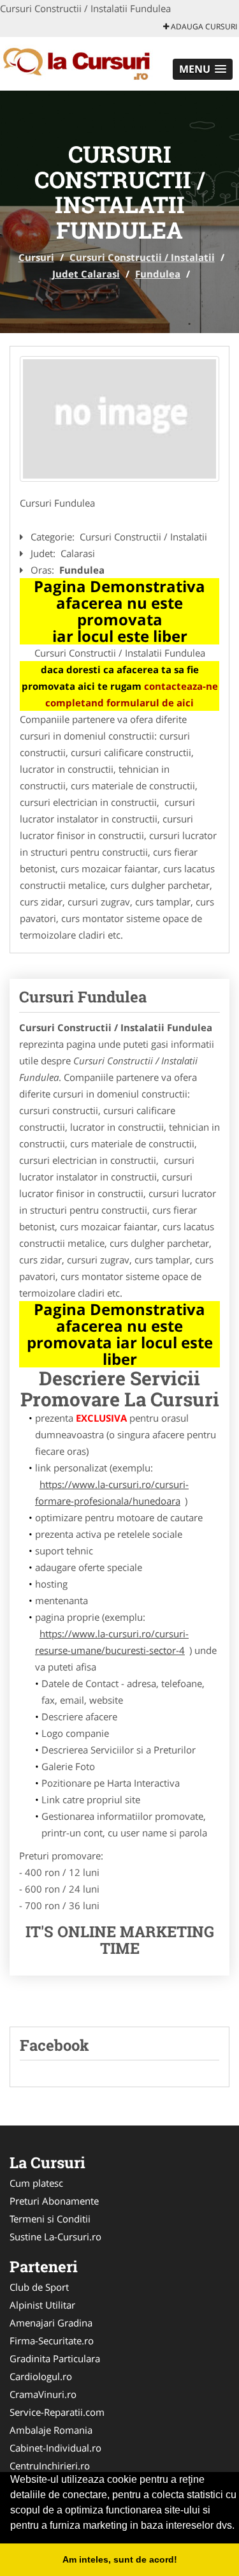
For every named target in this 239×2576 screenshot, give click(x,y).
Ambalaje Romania (51, 2430)
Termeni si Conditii (50, 2219)
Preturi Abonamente (54, 2201)
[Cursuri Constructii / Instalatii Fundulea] (119, 419)
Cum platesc (36, 2183)
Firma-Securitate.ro (52, 2341)
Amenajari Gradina (51, 2323)
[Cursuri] (84, 63)
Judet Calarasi (86, 274)
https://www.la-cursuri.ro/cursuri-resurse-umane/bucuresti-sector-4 (112, 1642)
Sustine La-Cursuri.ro (55, 2237)
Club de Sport (39, 2287)
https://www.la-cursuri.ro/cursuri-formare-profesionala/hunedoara (112, 1493)
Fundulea (158, 274)
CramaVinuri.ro (43, 2394)
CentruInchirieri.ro (50, 2466)
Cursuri (36, 257)
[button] (203, 69)
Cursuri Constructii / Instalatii (142, 257)
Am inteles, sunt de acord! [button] (120, 2559)
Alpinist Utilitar (42, 2305)
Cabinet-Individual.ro (55, 2448)
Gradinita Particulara (55, 2358)
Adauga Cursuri (203, 26)
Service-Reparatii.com (57, 2412)
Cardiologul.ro (41, 2376)
